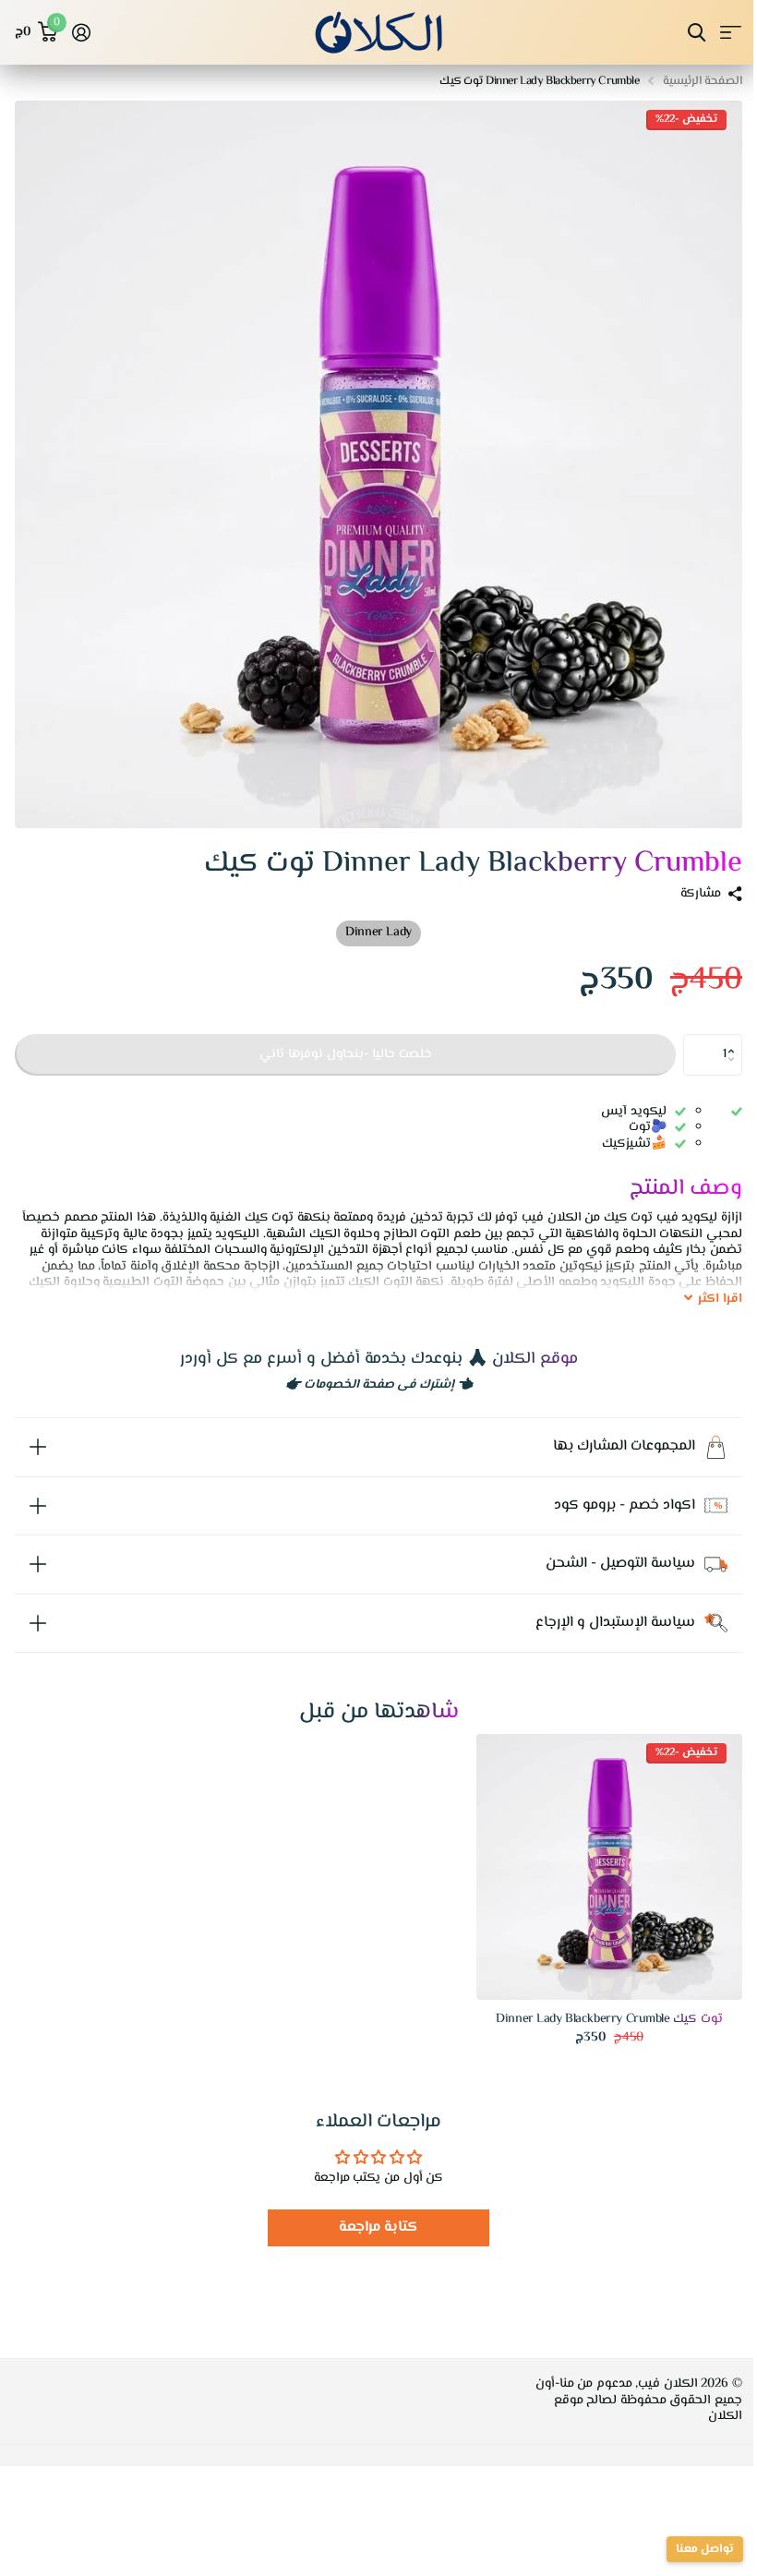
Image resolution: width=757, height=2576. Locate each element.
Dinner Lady (378, 933)
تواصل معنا (691, 2549)
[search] (697, 33)
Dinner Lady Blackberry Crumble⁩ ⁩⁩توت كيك (595, 2006)
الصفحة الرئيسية (703, 81)
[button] (735, 1040)
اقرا (720, 1300)
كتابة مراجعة (372, 2214)
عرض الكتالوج (731, 33)
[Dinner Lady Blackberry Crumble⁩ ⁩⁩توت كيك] (595, 1853)
